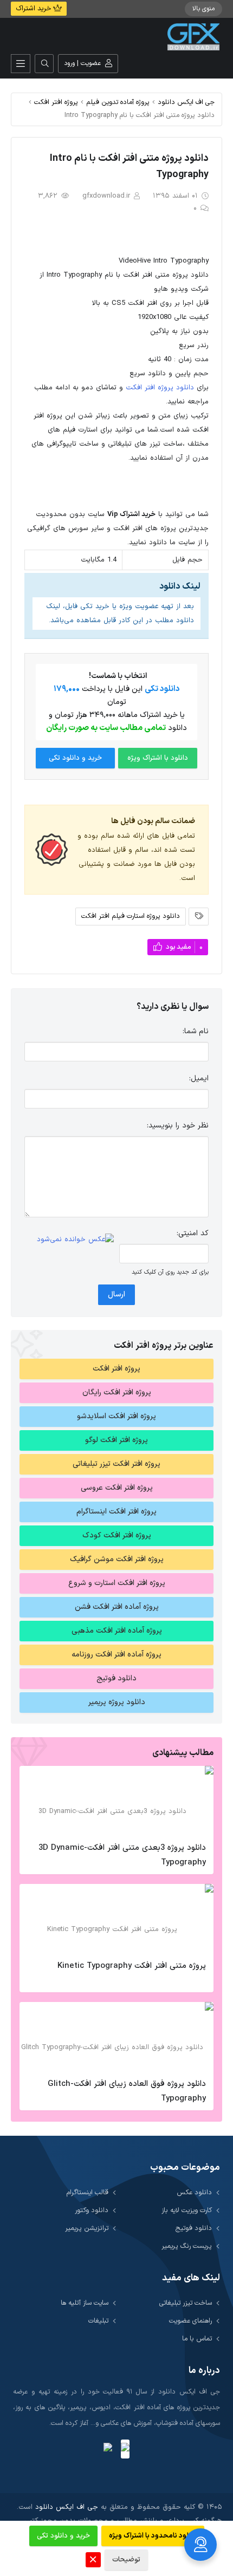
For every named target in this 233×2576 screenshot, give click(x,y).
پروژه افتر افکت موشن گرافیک (117, 1559)
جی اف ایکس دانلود (186, 102)
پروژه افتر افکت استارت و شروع (117, 1583)
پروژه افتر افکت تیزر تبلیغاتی (116, 1464)
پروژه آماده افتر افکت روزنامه (116, 1655)
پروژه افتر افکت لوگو (116, 1440)
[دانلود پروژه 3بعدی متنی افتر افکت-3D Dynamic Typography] (116, 1801)
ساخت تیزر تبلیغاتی (186, 2303)
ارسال (116, 1294)
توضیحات (126, 2560)
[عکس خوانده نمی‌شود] (75, 1240)
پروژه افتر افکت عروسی (117, 1488)
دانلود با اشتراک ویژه (158, 758)
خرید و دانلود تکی (75, 758)
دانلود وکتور (92, 2210)
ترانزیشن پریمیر (87, 2228)
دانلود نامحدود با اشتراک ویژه (153, 2536)
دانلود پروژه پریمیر (117, 1702)
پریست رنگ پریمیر (187, 2246)
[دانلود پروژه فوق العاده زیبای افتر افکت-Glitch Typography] (116, 2037)
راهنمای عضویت (190, 2321)
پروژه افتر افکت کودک (117, 1535)
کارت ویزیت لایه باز (187, 2210)
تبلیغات (98, 2321)
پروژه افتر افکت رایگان (117, 1393)
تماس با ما (197, 2339)
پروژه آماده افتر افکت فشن (117, 1607)
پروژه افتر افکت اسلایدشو (116, 1416)
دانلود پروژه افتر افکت (160, 388)
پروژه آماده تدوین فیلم (118, 102)
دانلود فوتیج (116, 1678)
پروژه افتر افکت (56, 102)
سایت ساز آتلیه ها (85, 2303)
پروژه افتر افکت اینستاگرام (116, 1512)
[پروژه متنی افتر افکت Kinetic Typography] (116, 1919)
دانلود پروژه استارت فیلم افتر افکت (131, 916)
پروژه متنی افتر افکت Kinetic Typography (132, 1966)
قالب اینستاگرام (88, 2192)
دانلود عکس (194, 2192)
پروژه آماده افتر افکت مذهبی (117, 1631)
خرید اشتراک (34, 9)
